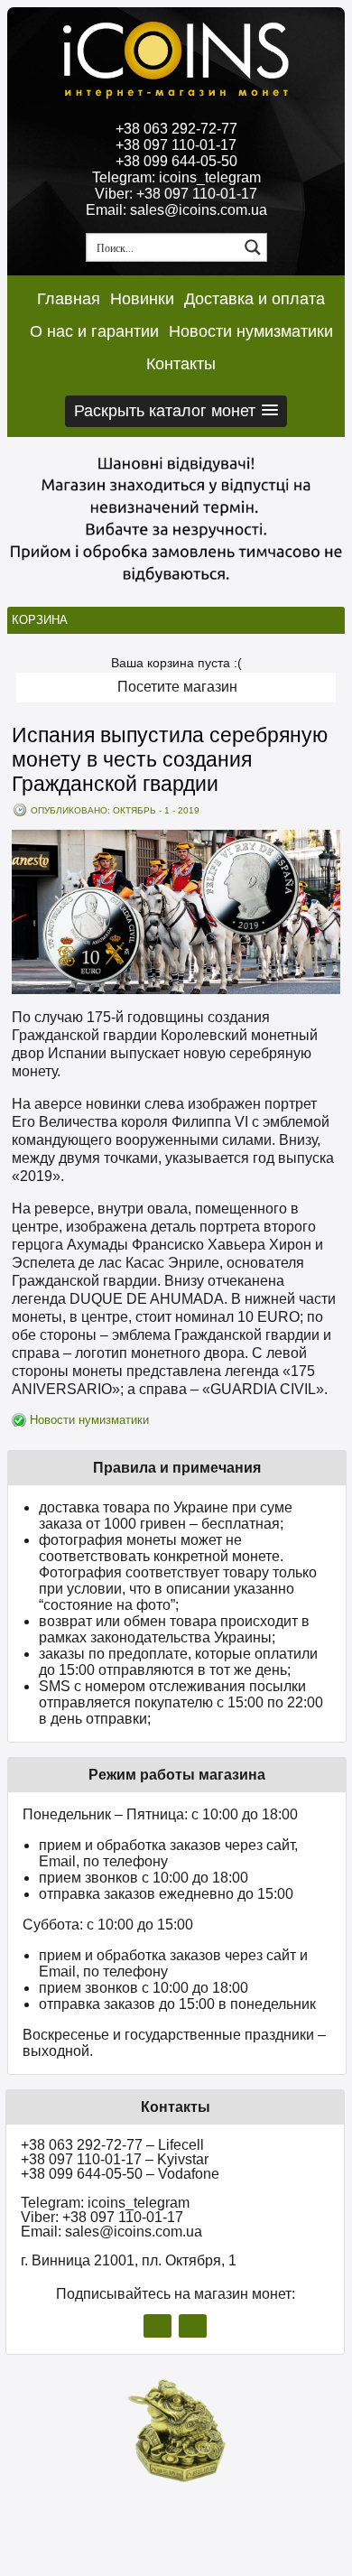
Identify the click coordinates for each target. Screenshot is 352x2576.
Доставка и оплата (255, 299)
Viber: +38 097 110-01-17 (176, 194)
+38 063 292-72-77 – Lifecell (112, 2145)
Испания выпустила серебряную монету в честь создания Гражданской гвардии (170, 759)
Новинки (142, 299)
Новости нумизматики (251, 331)
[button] (176, 411)
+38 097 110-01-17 (176, 145)
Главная (69, 299)
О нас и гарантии (94, 331)
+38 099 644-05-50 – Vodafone (120, 2174)
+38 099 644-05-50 (176, 161)
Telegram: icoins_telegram (176, 177)
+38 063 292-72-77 (176, 129)
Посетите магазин (177, 687)
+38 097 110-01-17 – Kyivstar (115, 2159)
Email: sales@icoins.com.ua (176, 210)
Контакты (181, 364)
